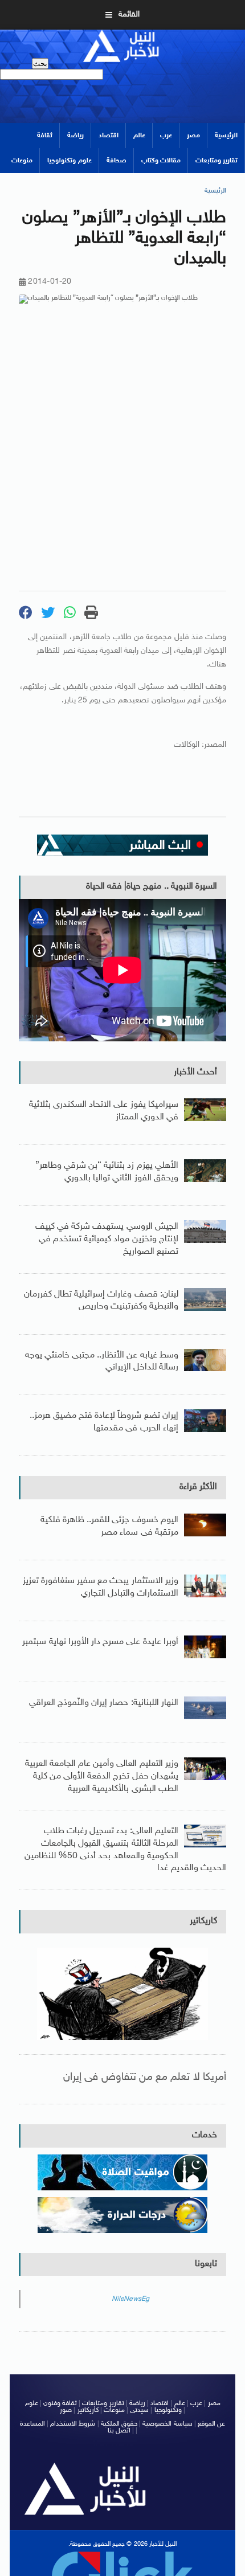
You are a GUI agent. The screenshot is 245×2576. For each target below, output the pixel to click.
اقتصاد (109, 136)
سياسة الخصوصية (167, 2424)
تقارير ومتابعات (217, 161)
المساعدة (32, 2424)
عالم (139, 136)
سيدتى (139, 2410)
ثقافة (45, 136)
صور (66, 2410)
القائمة (129, 15)
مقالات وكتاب (161, 161)
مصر (193, 136)
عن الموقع (211, 2424)
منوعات (22, 161)
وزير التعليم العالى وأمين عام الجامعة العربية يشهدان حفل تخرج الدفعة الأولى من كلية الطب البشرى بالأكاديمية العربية (102, 1776)
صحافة (117, 161)
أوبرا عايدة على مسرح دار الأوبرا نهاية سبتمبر (100, 1642)
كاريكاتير (203, 1921)
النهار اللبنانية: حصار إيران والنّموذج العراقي (104, 1703)
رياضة (75, 136)
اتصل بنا (119, 2431)
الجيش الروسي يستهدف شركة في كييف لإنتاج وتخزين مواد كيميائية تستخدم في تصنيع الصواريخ (107, 1239)
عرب (166, 136)
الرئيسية (226, 136)
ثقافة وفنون (60, 2403)
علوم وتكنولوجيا (69, 161)
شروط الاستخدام (73, 2424)
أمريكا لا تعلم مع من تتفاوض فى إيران (145, 2077)
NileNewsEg (131, 2299)
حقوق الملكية (119, 2424)
